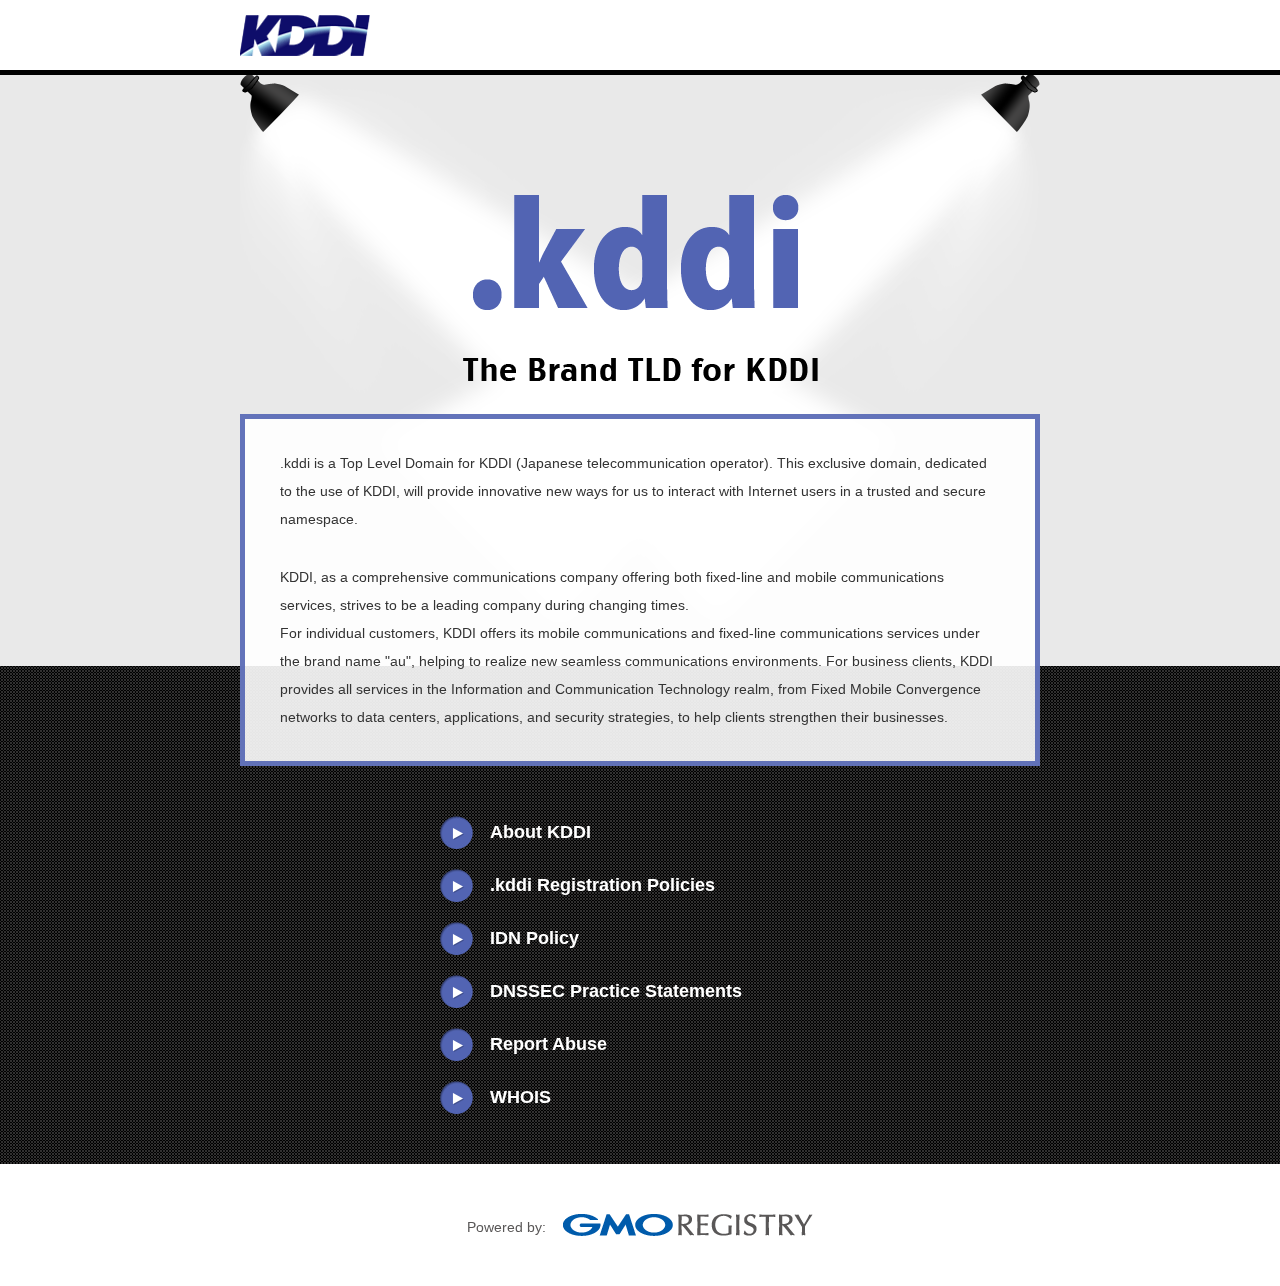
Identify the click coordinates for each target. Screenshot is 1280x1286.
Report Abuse (548, 1044)
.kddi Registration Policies (602, 885)
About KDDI (540, 832)
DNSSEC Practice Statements (616, 991)
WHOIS (520, 1097)
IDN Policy (534, 938)
